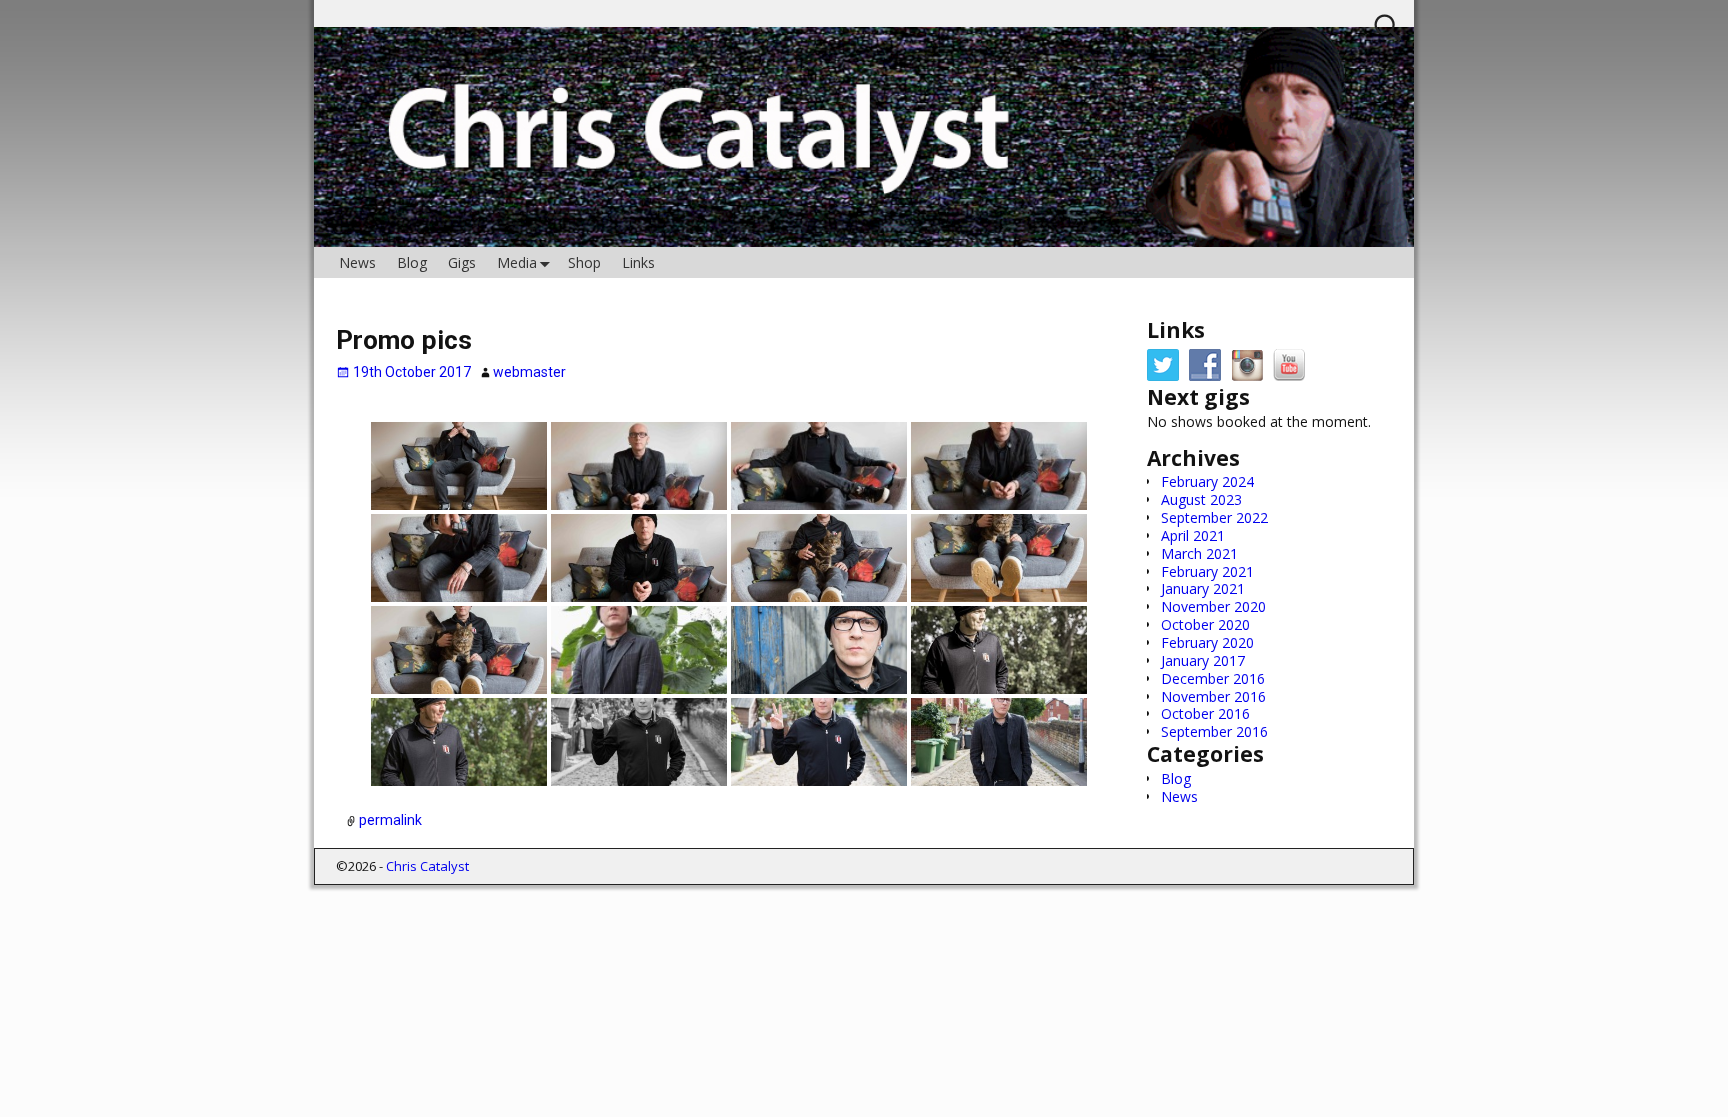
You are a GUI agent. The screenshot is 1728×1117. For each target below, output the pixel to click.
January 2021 (1203, 588)
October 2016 (1205, 713)
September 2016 (1214, 731)
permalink (390, 821)
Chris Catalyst (427, 866)
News (357, 262)
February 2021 (1207, 571)
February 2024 (1207, 481)
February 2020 (1207, 642)
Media (517, 262)
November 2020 (1213, 606)
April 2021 (1193, 535)
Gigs (462, 262)
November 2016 (1213, 696)
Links (638, 262)
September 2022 (1214, 517)
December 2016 (1213, 678)
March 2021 (1199, 553)
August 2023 (1201, 499)
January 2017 (1203, 660)
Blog (412, 262)
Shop (584, 262)
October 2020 (1205, 624)
